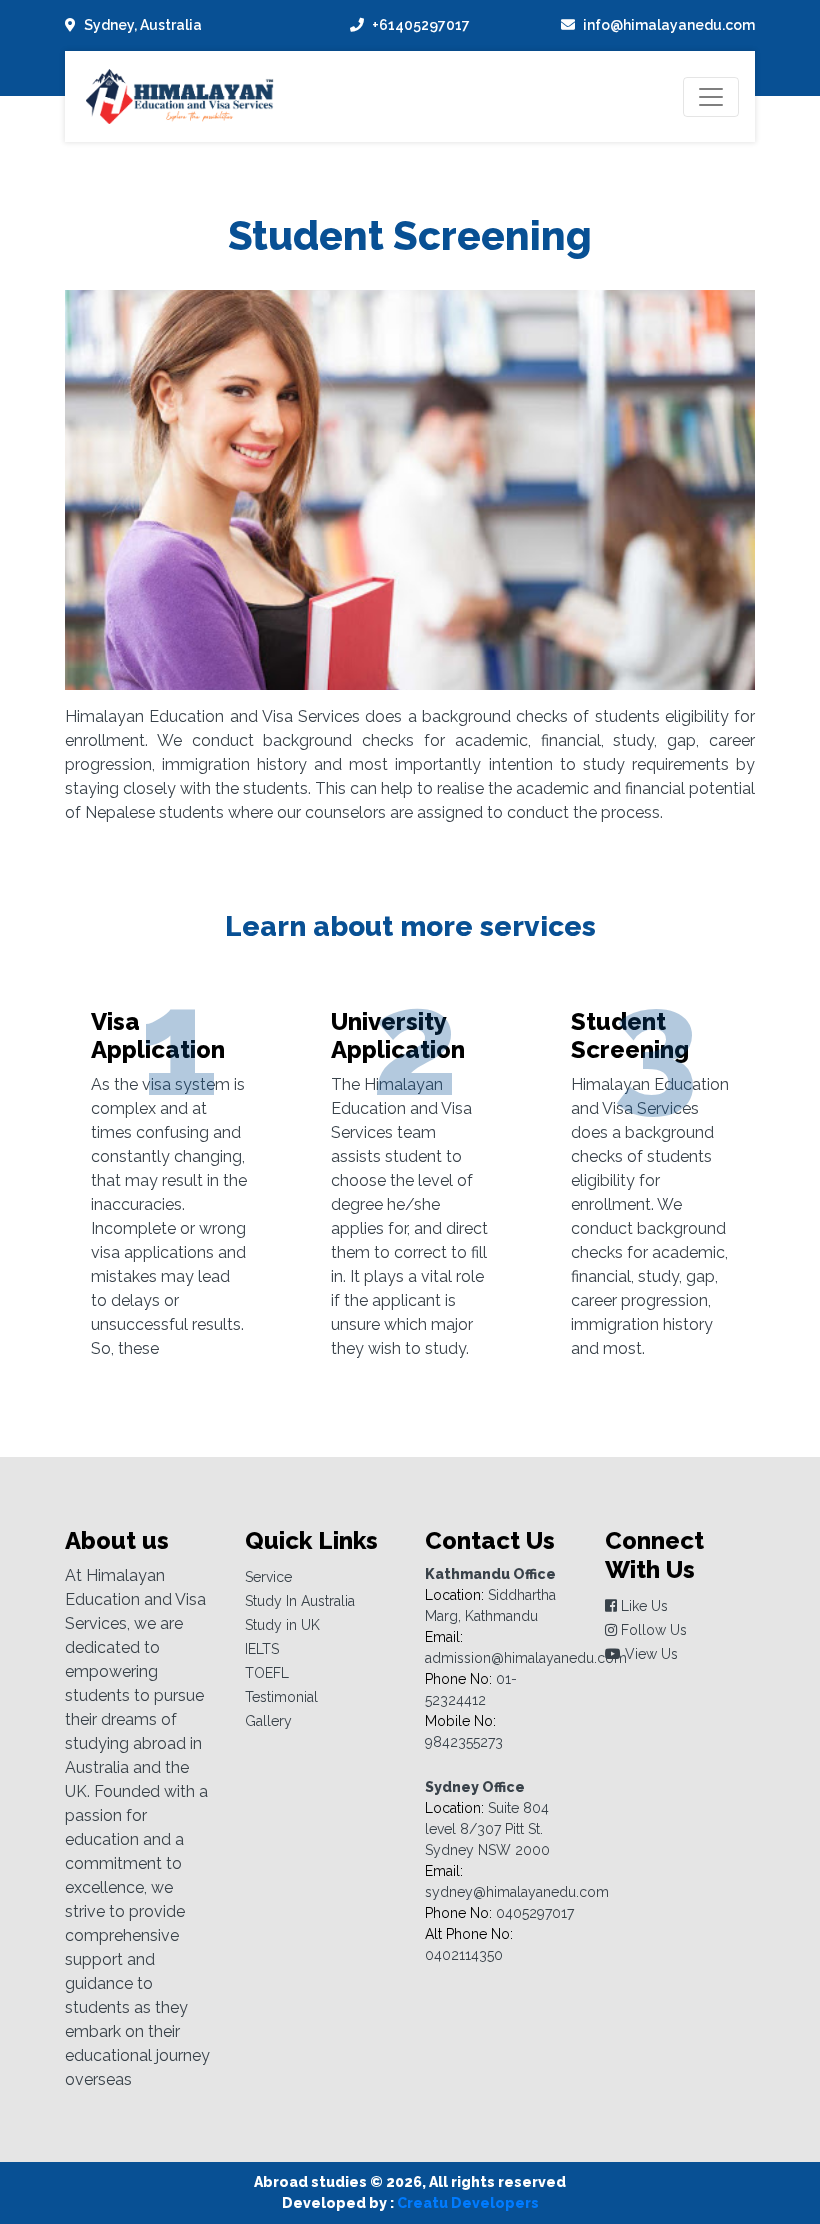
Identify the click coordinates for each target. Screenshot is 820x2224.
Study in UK (282, 1625)
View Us (649, 1654)
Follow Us (652, 1630)
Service (268, 1577)
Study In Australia (300, 1601)
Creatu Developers (468, 2203)
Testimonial (281, 1697)
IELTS (262, 1649)
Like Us (642, 1606)
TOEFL (267, 1673)
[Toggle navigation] (711, 97)
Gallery (268, 1721)
